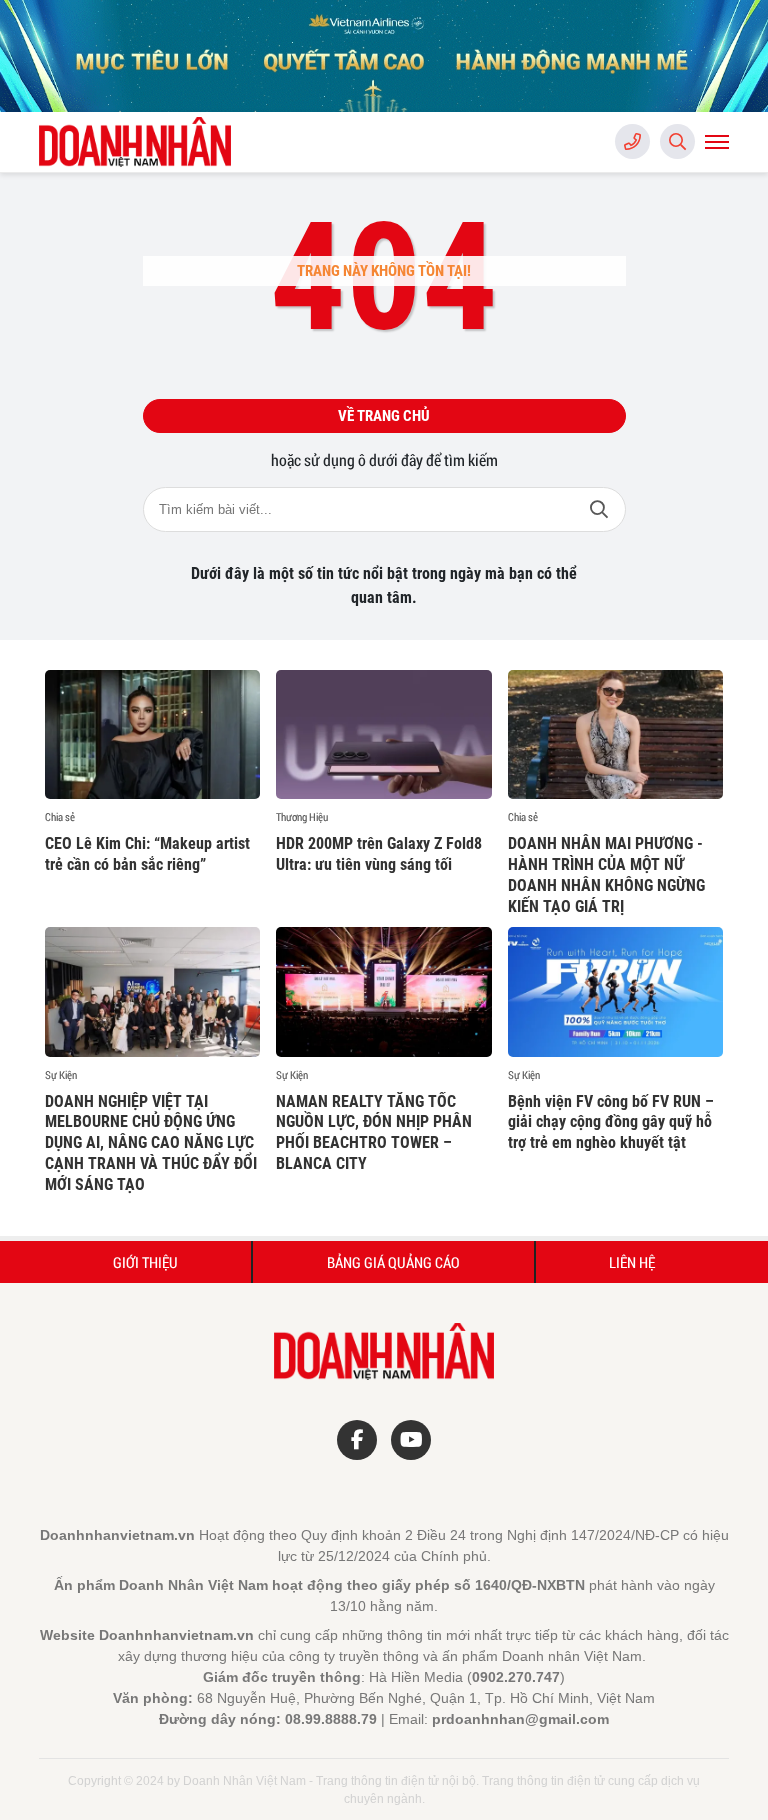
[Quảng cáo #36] (384, 56)
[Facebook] (357, 1440)
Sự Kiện (61, 1075)
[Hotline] (632, 141)
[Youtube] (411, 1440)
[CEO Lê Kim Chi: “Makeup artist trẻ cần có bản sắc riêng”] (152, 734)
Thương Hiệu (302, 817)
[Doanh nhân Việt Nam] (139, 142)
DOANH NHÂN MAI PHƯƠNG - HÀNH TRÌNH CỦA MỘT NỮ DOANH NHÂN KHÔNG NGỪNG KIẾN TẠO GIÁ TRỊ (606, 874)
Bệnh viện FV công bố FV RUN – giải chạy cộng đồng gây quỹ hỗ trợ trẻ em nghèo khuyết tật (611, 1122)
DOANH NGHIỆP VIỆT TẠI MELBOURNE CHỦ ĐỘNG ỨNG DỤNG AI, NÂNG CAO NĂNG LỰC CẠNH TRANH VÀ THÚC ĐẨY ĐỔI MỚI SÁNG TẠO (151, 1143)
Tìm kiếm (599, 509)
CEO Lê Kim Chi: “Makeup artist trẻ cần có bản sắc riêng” (147, 854)
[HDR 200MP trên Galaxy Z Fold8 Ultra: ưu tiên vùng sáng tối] (383, 734)
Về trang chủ (384, 416)
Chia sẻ (60, 817)
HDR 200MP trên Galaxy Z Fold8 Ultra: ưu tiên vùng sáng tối (379, 854)
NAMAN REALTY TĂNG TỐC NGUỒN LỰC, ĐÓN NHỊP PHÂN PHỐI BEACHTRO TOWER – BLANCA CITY (374, 1132)
